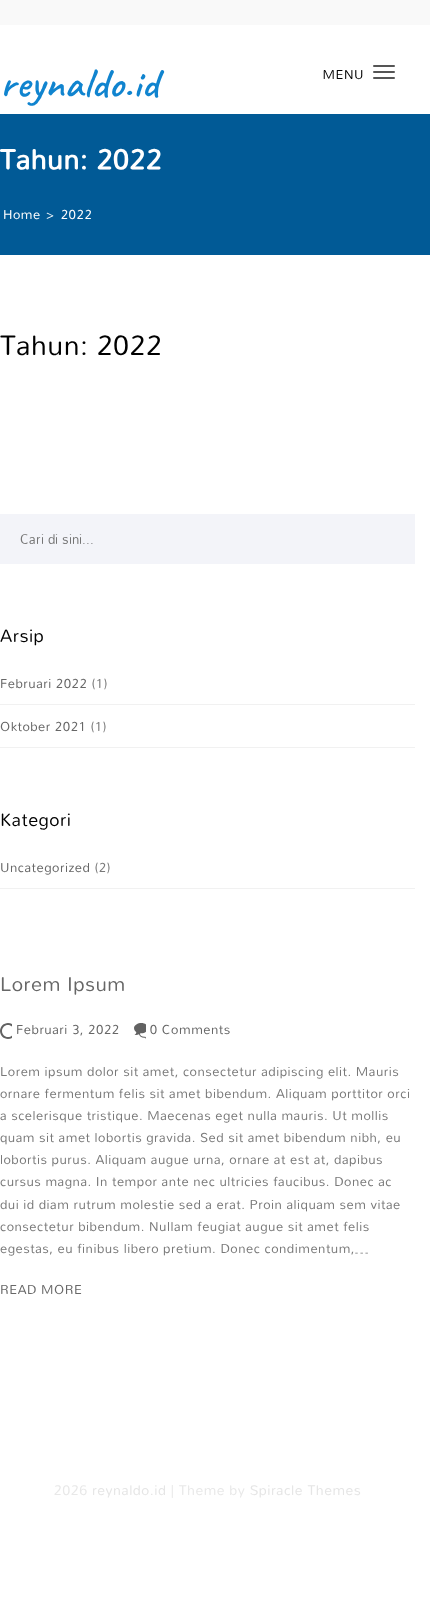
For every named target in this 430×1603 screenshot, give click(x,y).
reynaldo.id (79, 83)
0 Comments (190, 1029)
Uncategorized (45, 867)
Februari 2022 (43, 683)
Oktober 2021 (43, 726)
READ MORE (41, 1289)
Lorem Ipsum (63, 984)
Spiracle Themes (306, 1491)
